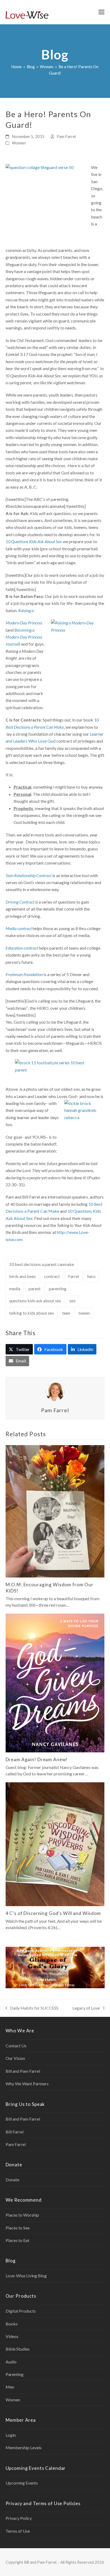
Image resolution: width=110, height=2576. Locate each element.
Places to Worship (22, 2215)
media (15, 1289)
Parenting (15, 2374)
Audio (11, 2362)
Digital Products (21, 2311)
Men (10, 2387)
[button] (101, 12)
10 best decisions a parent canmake (42, 1264)
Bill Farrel (15, 2132)
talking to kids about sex (32, 1313)
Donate (12, 2180)
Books (12, 2324)
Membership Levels (24, 2448)
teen (66, 1313)
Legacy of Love (86, 2008)
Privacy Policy (19, 2518)
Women (19, 143)
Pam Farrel (66, 136)
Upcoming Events (22, 2483)
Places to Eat (17, 2240)
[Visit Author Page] (55, 1391)
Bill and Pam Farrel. (41, 2562)
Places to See (18, 2228)
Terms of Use (18, 2531)
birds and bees (22, 1276)
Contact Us (16, 2046)
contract (52, 1276)
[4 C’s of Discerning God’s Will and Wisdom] (55, 1844)
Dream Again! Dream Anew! (37, 1759)
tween (84, 1313)
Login (11, 2435)
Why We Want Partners (27, 2084)
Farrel (74, 1276)
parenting (58, 1289)
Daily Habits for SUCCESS (32, 2008)
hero (91, 1276)
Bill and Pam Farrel (23, 2071)
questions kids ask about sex (35, 1301)
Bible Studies (18, 2349)
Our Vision (15, 2058)
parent (35, 1289)
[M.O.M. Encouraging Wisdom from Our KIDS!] (55, 1511)
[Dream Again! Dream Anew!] (55, 1682)
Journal (24, 637)
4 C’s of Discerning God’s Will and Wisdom (53, 1913)
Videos (12, 2336)
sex (72, 1301)
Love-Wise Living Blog (26, 2276)
